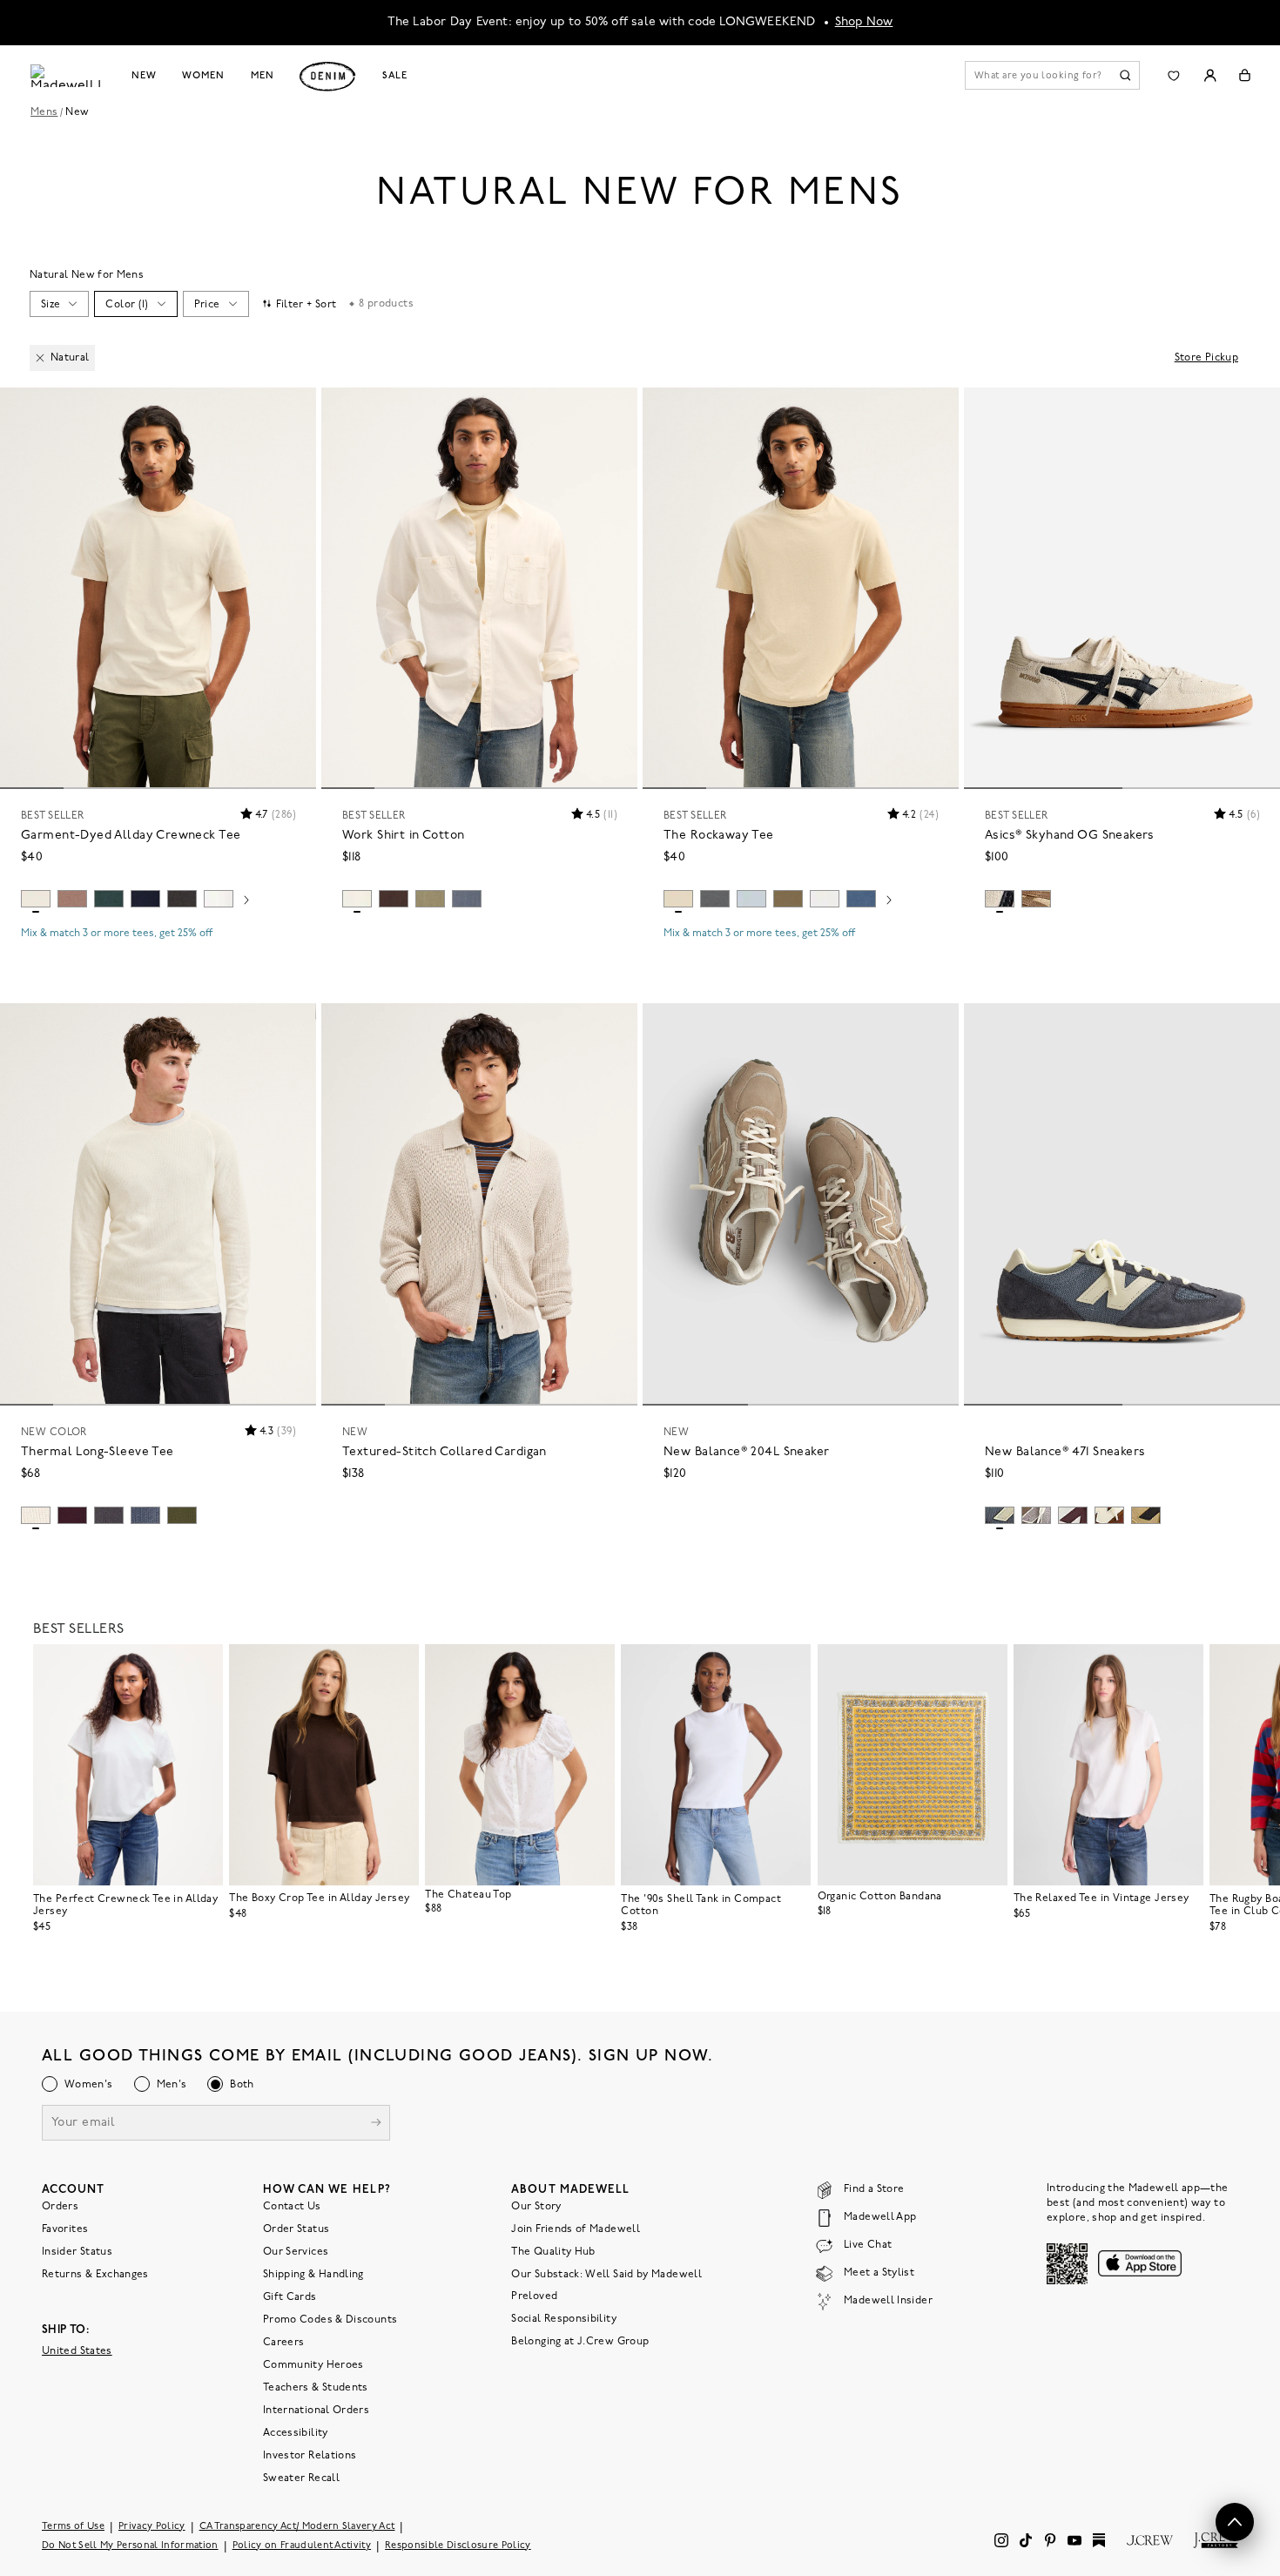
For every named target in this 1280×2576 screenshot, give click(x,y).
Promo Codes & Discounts (330, 2320)
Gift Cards (290, 2297)
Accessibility (296, 2433)
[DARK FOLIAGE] (182, 1515)
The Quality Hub (553, 2252)
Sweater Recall (301, 2478)
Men (263, 76)
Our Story (536, 2207)
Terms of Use (73, 2527)
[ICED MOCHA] (72, 899)
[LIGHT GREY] (1036, 1515)
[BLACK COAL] (182, 899)
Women (203, 76)
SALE (395, 76)
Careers (284, 2343)
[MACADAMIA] (678, 899)
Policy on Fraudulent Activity (302, 2546)
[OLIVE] (430, 899)
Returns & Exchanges (95, 2275)
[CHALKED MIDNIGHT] (467, 899)
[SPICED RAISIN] (72, 1515)
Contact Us (292, 2207)
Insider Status (77, 2252)
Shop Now (864, 22)
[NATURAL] (36, 899)
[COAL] (109, 1515)
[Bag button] (1245, 75)
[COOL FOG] (751, 899)
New (144, 76)
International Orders (316, 2411)
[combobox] (59, 304)
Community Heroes (313, 2365)
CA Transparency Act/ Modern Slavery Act (297, 2527)
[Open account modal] (1210, 75)
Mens (44, 112)
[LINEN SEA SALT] (1073, 1515)
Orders (60, 2207)
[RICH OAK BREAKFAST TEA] (1109, 1515)
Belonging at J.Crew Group (580, 2342)
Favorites (65, 2229)
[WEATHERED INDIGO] (145, 1515)
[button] (295, 408)
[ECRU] (357, 899)
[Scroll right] (246, 901)
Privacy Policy (152, 2527)
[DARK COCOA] (394, 899)
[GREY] (1000, 1515)
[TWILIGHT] (145, 899)
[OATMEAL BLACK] (1000, 899)
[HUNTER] (109, 899)
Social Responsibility (564, 2319)
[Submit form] (376, 2124)
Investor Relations (310, 2456)
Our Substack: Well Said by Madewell (606, 2275)
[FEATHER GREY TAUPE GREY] (1036, 899)
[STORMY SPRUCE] (715, 899)
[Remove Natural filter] (40, 358)
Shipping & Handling (313, 2275)
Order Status (296, 2229)
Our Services (296, 2252)
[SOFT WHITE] (219, 899)
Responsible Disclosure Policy (458, 2546)
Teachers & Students (316, 2388)
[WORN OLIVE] (788, 899)
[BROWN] (1146, 1515)
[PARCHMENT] (36, 1515)
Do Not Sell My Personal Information (130, 2546)
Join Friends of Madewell (576, 2229)
